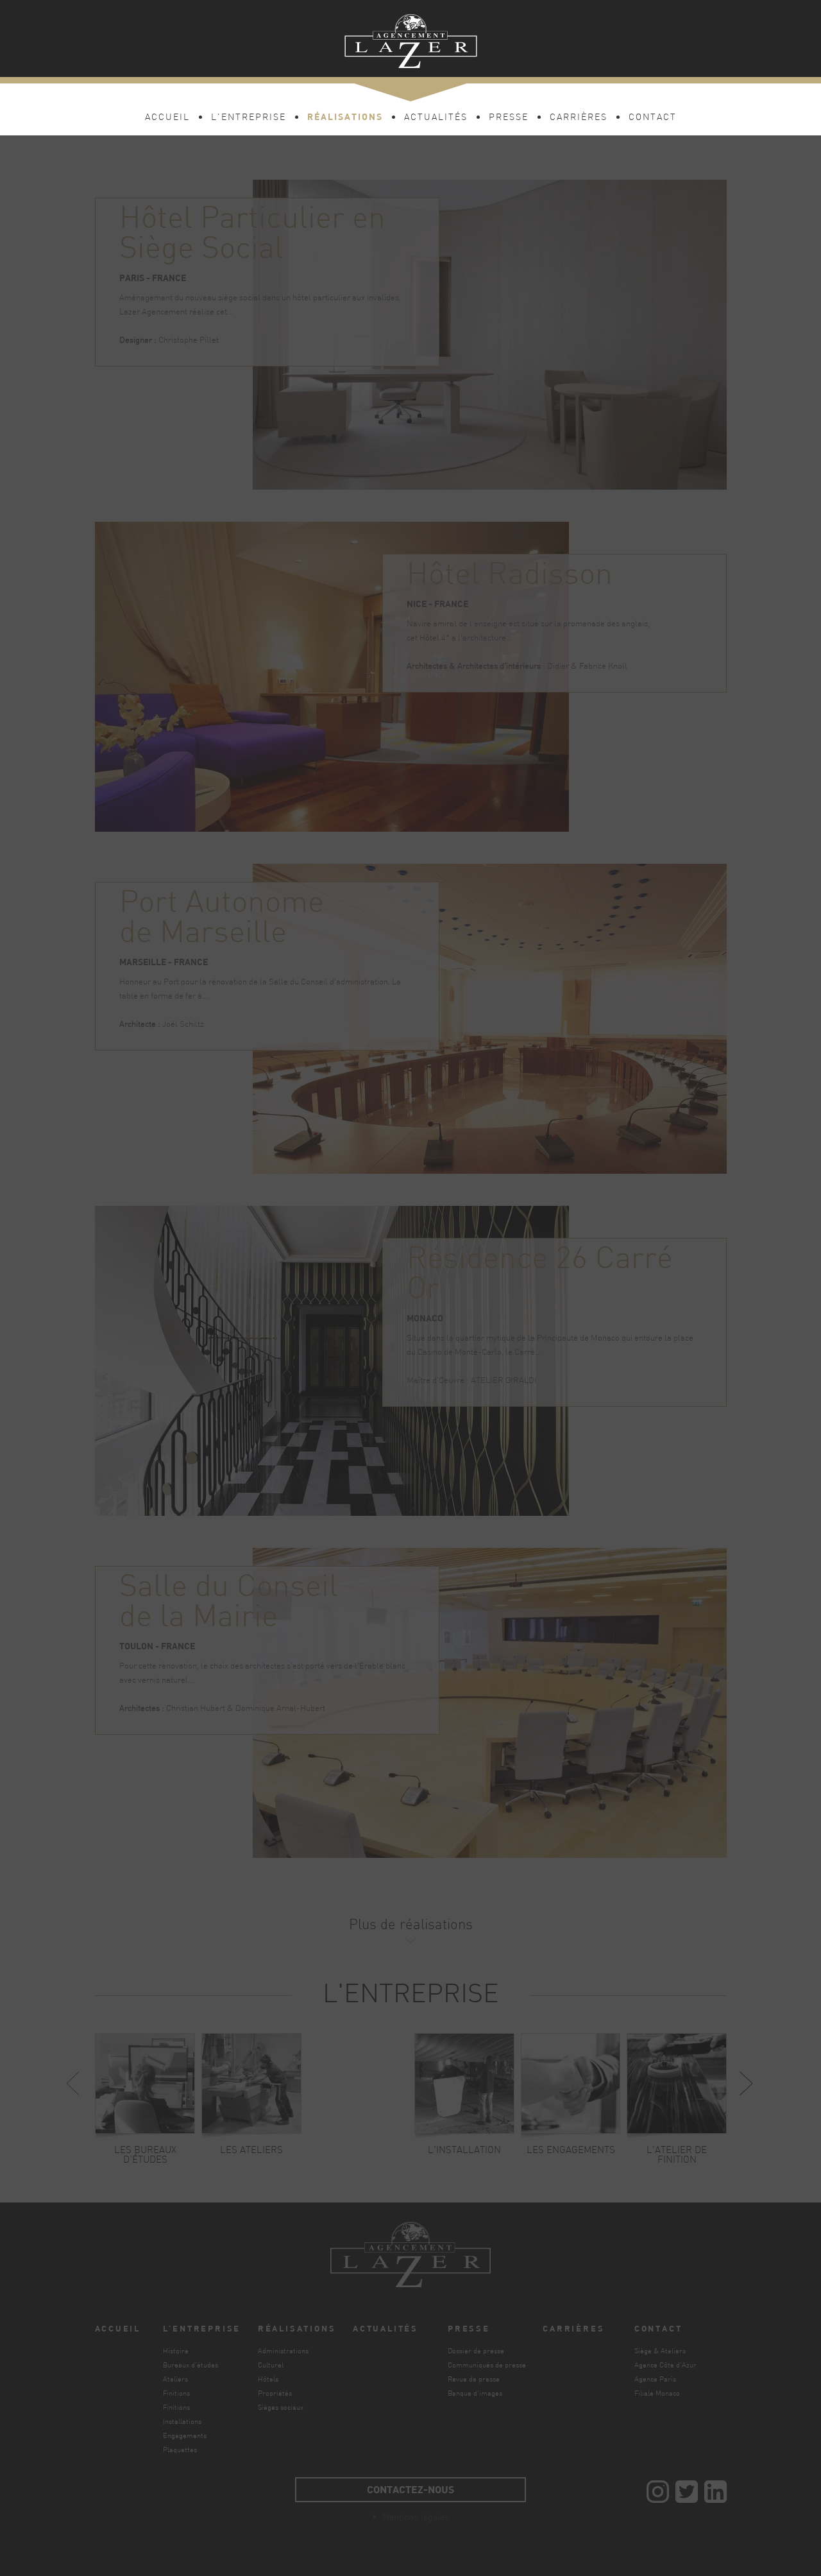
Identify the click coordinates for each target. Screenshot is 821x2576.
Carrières (579, 118)
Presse (509, 118)
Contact (653, 118)
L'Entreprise (249, 118)
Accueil (167, 118)
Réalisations (345, 116)
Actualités (436, 118)
